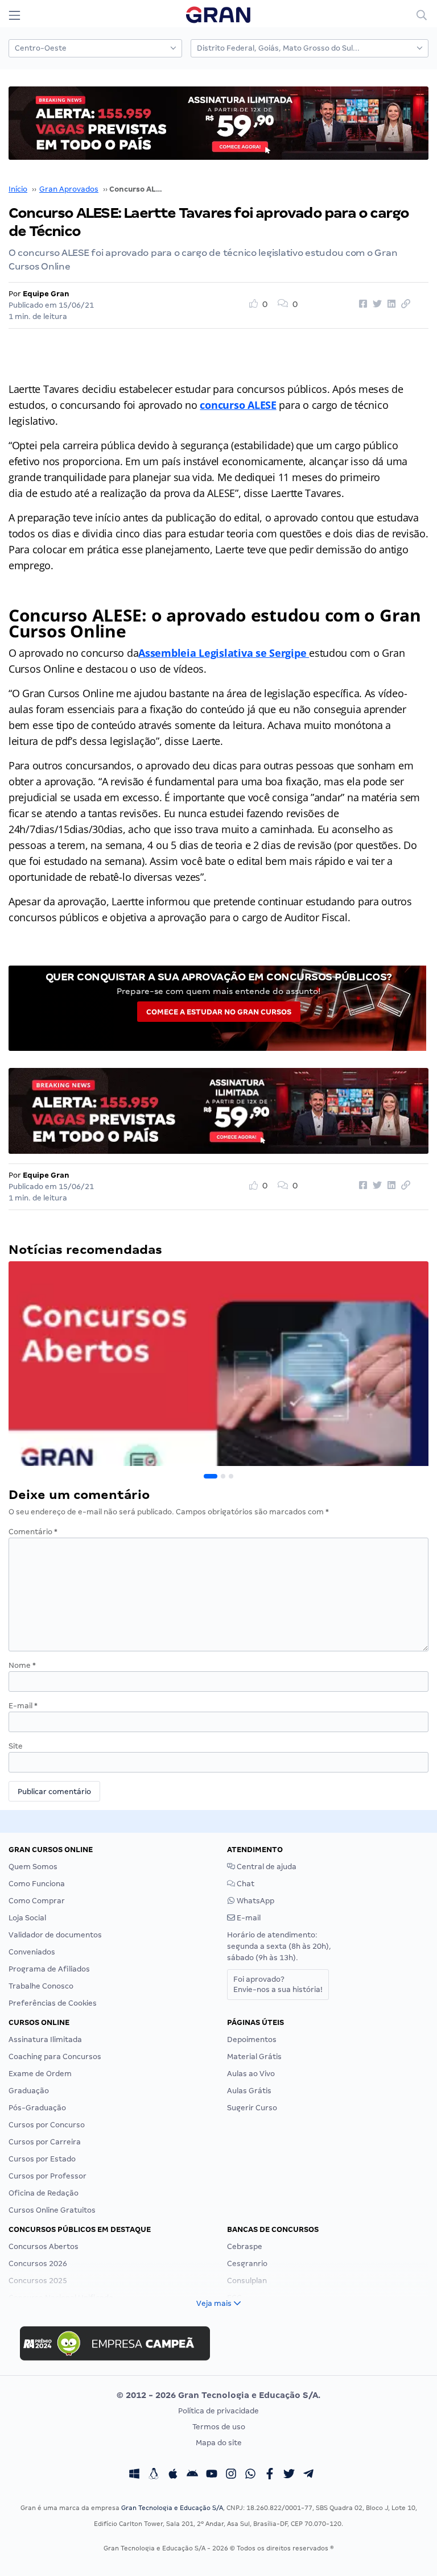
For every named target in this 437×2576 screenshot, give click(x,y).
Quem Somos (33, 1867)
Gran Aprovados (69, 189)
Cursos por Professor (48, 2176)
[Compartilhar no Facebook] (361, 304)
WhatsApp (255, 1901)
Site (16, 1746)
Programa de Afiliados (49, 1969)
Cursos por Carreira (45, 2142)
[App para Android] (192, 2475)
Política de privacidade (218, 2411)
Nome (22, 1665)
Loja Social (27, 1918)
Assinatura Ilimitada (45, 2039)
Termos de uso (219, 2427)
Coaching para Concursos (55, 2057)
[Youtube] (212, 2475)
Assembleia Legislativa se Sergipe (224, 653)
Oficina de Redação (44, 2193)
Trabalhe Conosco (41, 1986)
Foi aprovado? (278, 1984)
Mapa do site (219, 2443)
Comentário (33, 1532)
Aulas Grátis (249, 2091)
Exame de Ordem (40, 2074)
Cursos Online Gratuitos (52, 2210)
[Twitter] (289, 2475)
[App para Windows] (134, 2475)
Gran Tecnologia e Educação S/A (172, 2508)
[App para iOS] (173, 2475)
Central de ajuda (266, 1867)
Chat (245, 1884)
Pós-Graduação (37, 2108)
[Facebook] (270, 2475)
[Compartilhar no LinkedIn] (390, 304)
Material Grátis (254, 2057)
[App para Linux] (154, 2475)
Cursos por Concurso (47, 2125)
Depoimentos (252, 2039)
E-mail (23, 1706)
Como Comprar (37, 1901)
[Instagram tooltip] (231, 2475)
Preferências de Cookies (53, 2003)
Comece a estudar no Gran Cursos (219, 1012)
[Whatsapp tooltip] (250, 2475)
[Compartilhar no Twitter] (376, 304)
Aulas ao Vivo (251, 2074)
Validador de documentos (55, 1935)
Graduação (29, 2091)
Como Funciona (37, 1884)
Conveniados (32, 1952)
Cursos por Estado (42, 2159)
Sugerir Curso (252, 2108)
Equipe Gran (46, 294)
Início (18, 189)
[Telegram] (308, 2475)
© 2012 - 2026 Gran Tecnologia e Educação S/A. (218, 2395)
